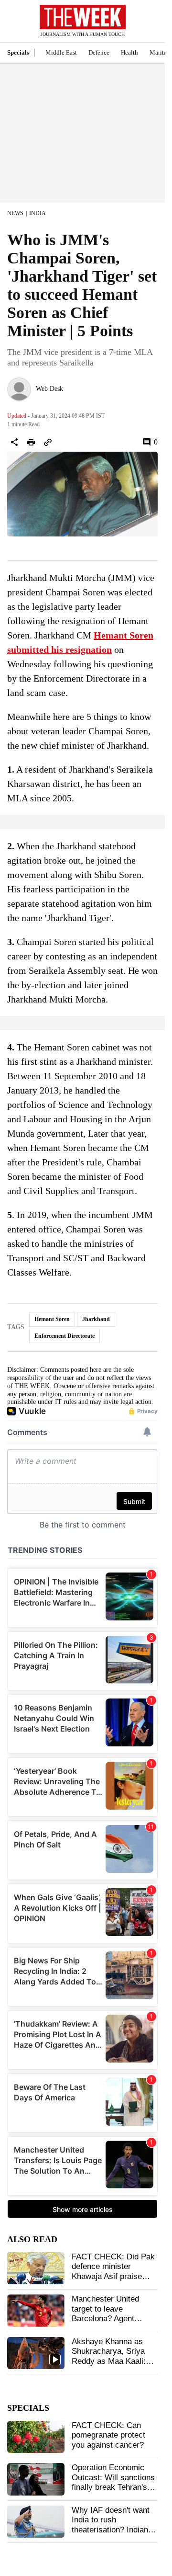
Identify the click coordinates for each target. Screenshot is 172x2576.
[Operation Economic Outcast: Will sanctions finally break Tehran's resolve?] (36, 2479)
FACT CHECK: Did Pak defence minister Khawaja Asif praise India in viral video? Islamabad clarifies (113, 2276)
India (38, 213)
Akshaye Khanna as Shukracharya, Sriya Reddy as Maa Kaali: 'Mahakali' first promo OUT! (110, 2361)
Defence (99, 52)
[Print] (31, 442)
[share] (14, 442)
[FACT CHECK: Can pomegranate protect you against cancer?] (36, 2437)
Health (129, 52)
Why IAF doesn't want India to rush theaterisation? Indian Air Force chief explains (114, 2525)
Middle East (61, 52)
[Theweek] (83, 17)
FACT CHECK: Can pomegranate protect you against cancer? (108, 2435)
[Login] (143, 26)
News (15, 213)
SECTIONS (14, 23)
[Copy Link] (48, 442)
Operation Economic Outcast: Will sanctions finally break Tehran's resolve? (113, 2482)
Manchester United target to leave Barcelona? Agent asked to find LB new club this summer (109, 2319)
